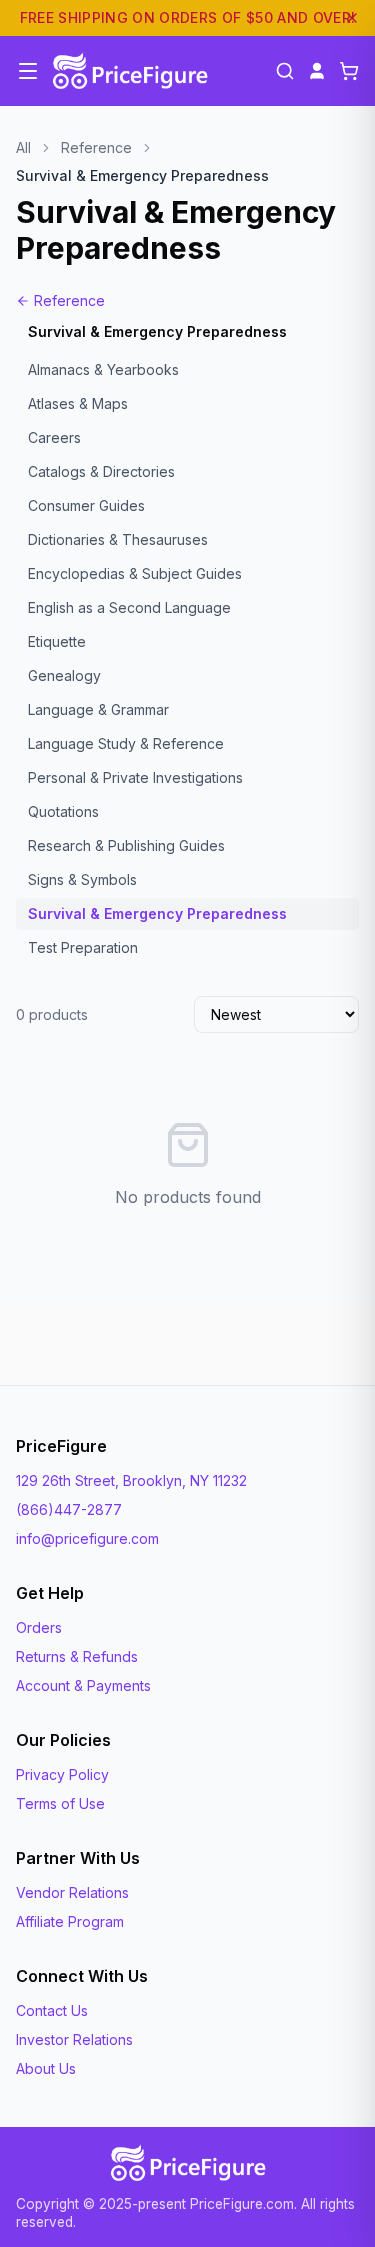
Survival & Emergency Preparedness (157, 913)
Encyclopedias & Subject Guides (135, 573)
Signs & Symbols (82, 879)
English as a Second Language (129, 607)
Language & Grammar (98, 709)
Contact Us (52, 2010)
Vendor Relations (72, 1892)
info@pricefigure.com (87, 1538)
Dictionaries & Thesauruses (118, 539)
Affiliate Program (70, 1921)
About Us (46, 2068)
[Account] (317, 71)
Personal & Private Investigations (135, 777)
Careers (54, 437)
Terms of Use (60, 1803)
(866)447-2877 (69, 1509)
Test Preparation (83, 947)
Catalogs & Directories (101, 471)
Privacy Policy (62, 1774)
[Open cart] (349, 71)
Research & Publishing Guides (126, 845)
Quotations (63, 811)
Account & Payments (83, 1685)
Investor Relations (74, 2039)
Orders (39, 1627)
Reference (96, 147)
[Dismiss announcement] (352, 18)
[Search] (285, 71)
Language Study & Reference (126, 743)
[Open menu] (28, 71)
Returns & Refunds (77, 1656)
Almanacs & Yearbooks (103, 369)
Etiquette (57, 641)
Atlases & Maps (78, 403)
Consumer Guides (86, 505)
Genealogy (64, 675)
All (23, 147)
